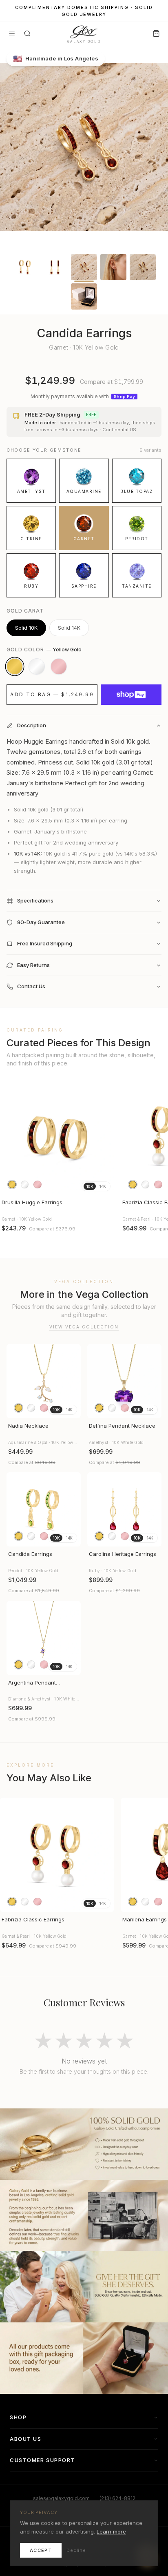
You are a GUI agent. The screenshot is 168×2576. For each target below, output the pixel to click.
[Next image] (104, 1138)
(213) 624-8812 (117, 2498)
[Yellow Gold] (15, 666)
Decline (76, 2550)
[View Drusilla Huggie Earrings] (57, 1138)
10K (90, 1186)
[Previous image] (10, 1138)
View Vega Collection (84, 1327)
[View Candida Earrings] (44, 1509)
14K (103, 1186)
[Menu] (12, 33)
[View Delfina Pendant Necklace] (124, 1381)
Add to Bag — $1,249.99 (52, 694)
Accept (41, 2550)
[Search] (27, 33)
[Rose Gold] (59, 666)
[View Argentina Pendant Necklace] (44, 1638)
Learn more (111, 2531)
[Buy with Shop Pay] (131, 695)
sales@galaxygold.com (61, 2498)
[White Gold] (37, 666)
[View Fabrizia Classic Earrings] (57, 1855)
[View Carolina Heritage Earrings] (124, 1509)
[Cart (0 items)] (156, 33)
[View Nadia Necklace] (44, 1381)
